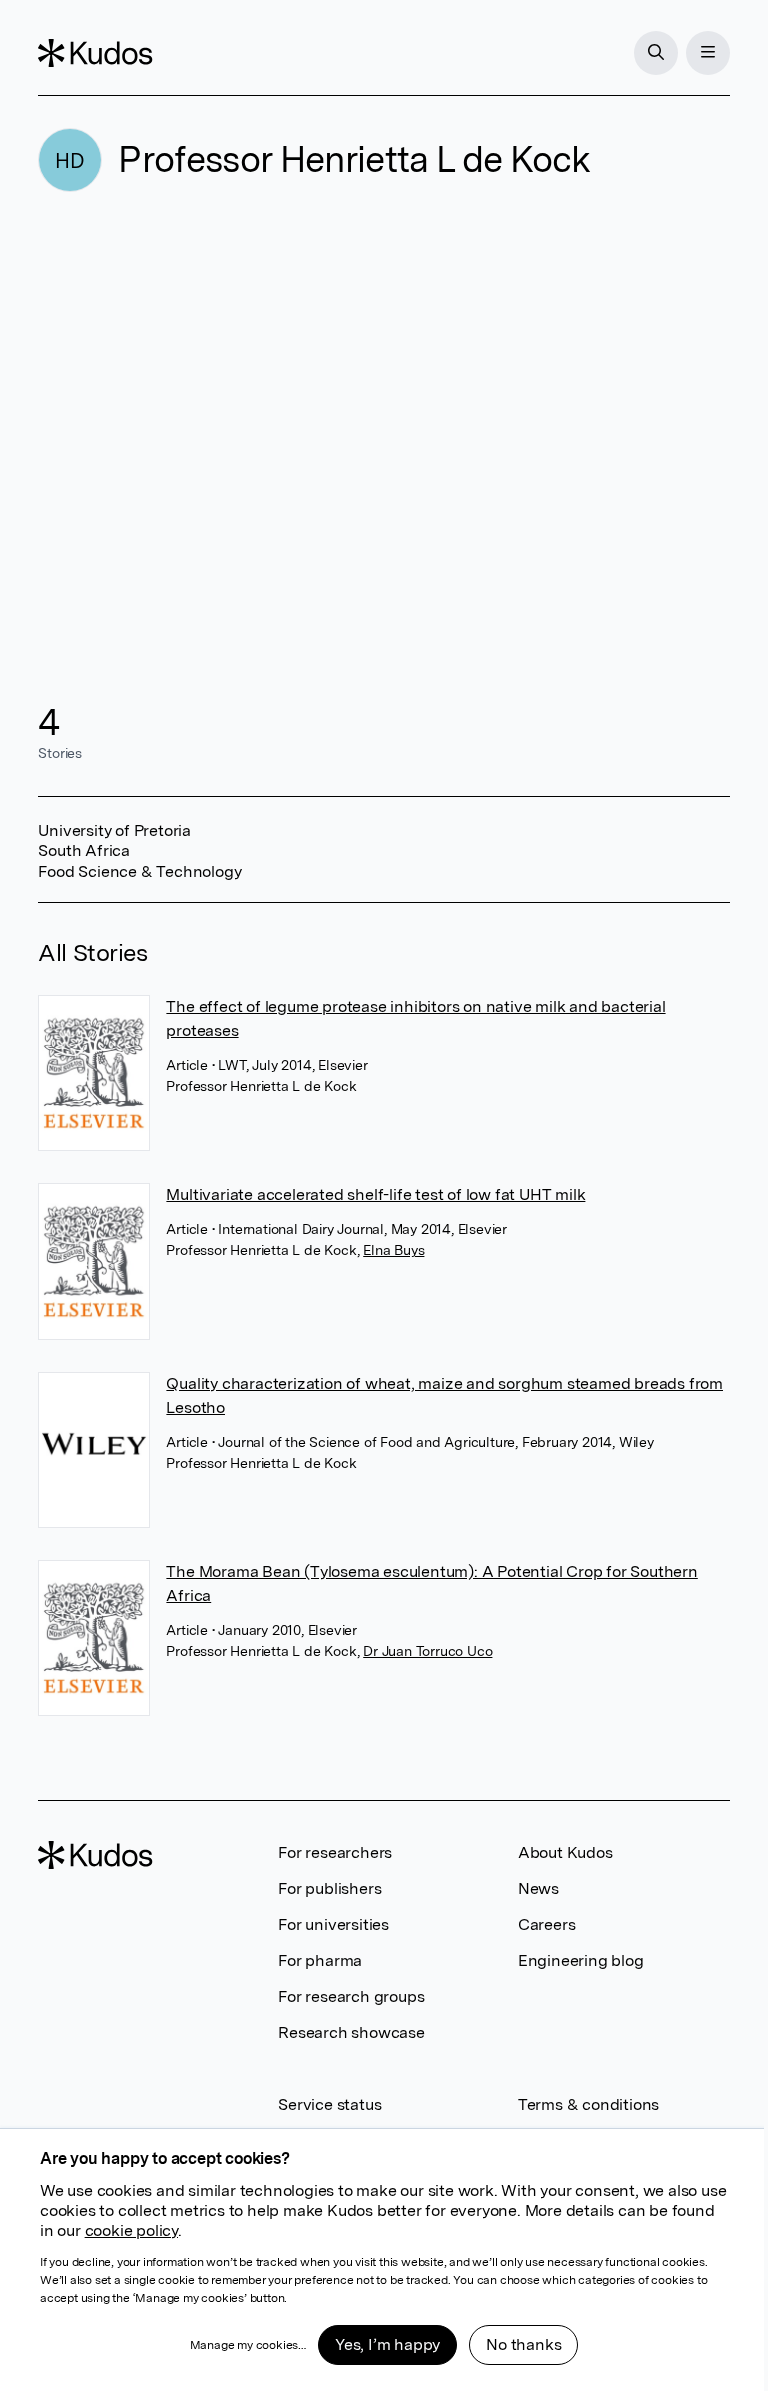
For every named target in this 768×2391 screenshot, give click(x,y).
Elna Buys (393, 1250)
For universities (333, 1924)
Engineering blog (581, 1960)
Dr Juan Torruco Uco (427, 1651)
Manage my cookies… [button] (248, 2345)
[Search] (656, 53)
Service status (329, 2104)
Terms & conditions (588, 2104)
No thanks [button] (523, 2344)
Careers (547, 1924)
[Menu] (708, 53)
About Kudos (565, 1852)
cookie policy (131, 2230)
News (538, 1888)
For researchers (335, 1852)
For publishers (329, 1888)
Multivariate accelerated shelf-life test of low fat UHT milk (375, 1194)
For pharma (320, 1960)
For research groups (351, 1996)
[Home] (95, 53)
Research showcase (351, 2032)
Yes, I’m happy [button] (387, 2344)
